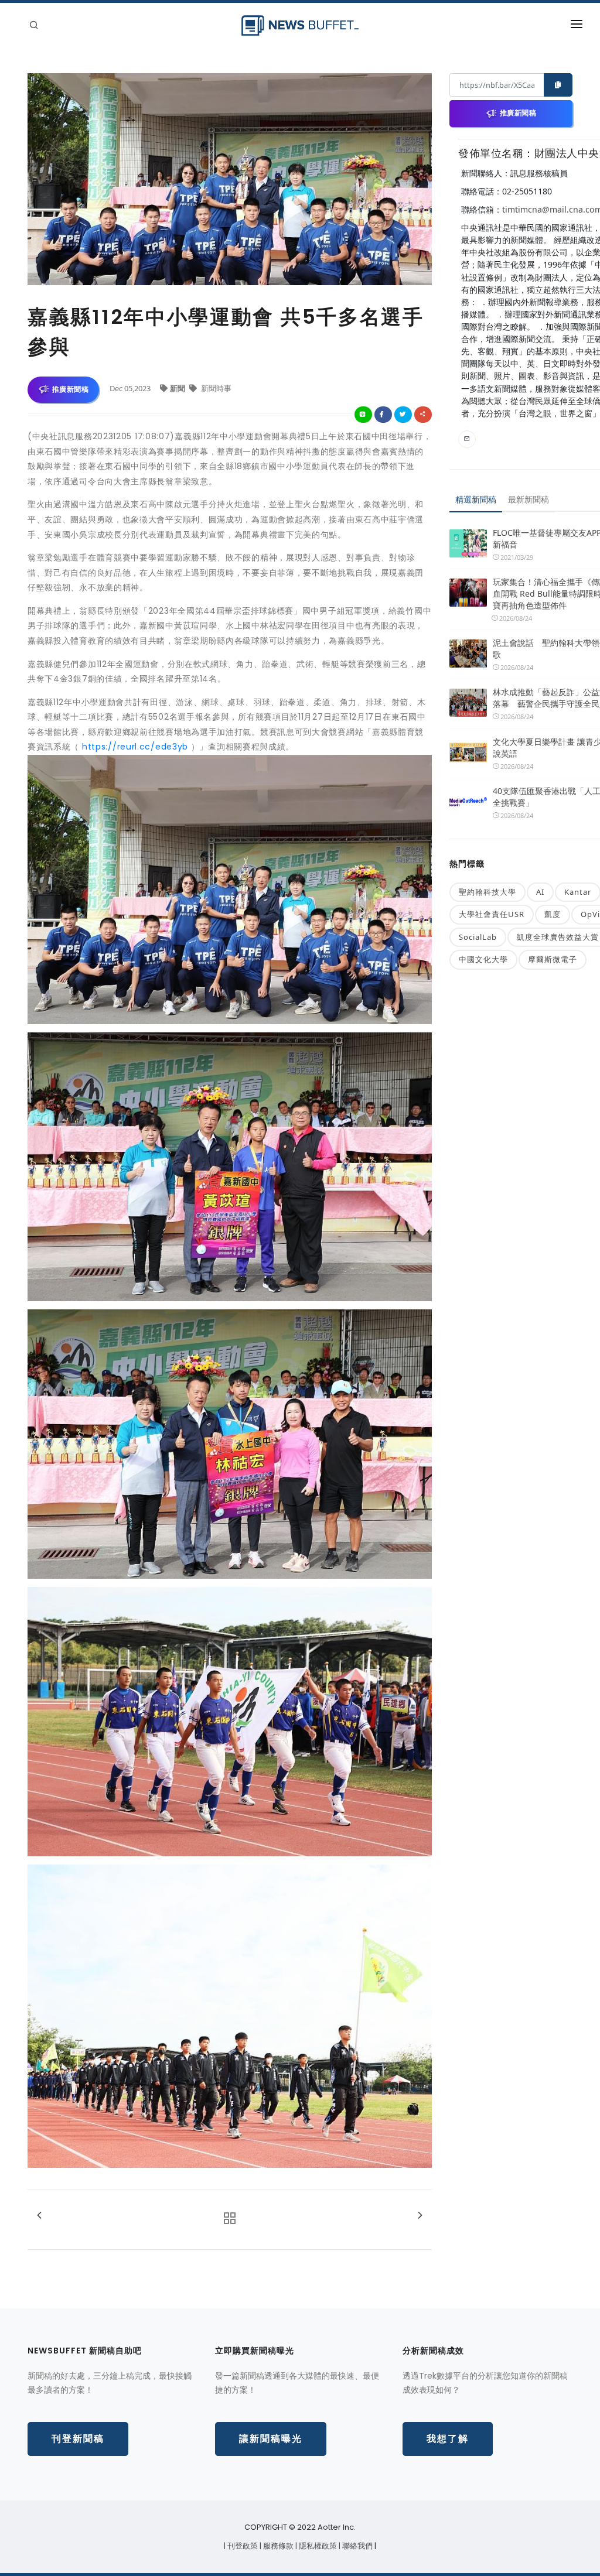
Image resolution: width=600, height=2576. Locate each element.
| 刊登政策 (242, 2546)
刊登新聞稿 (78, 2439)
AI (540, 892)
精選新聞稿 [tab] (476, 499)
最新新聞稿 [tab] (529, 499)
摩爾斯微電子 (553, 959)
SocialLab (478, 937)
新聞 (178, 388)
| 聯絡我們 (357, 2546)
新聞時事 (215, 388)
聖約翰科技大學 (487, 892)
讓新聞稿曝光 (271, 2439)
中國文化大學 (483, 959)
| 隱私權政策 (317, 2546)
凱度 (553, 914)
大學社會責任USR (492, 914)
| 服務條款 (277, 2546)
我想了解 (448, 2439)
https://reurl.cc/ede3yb (135, 747)
